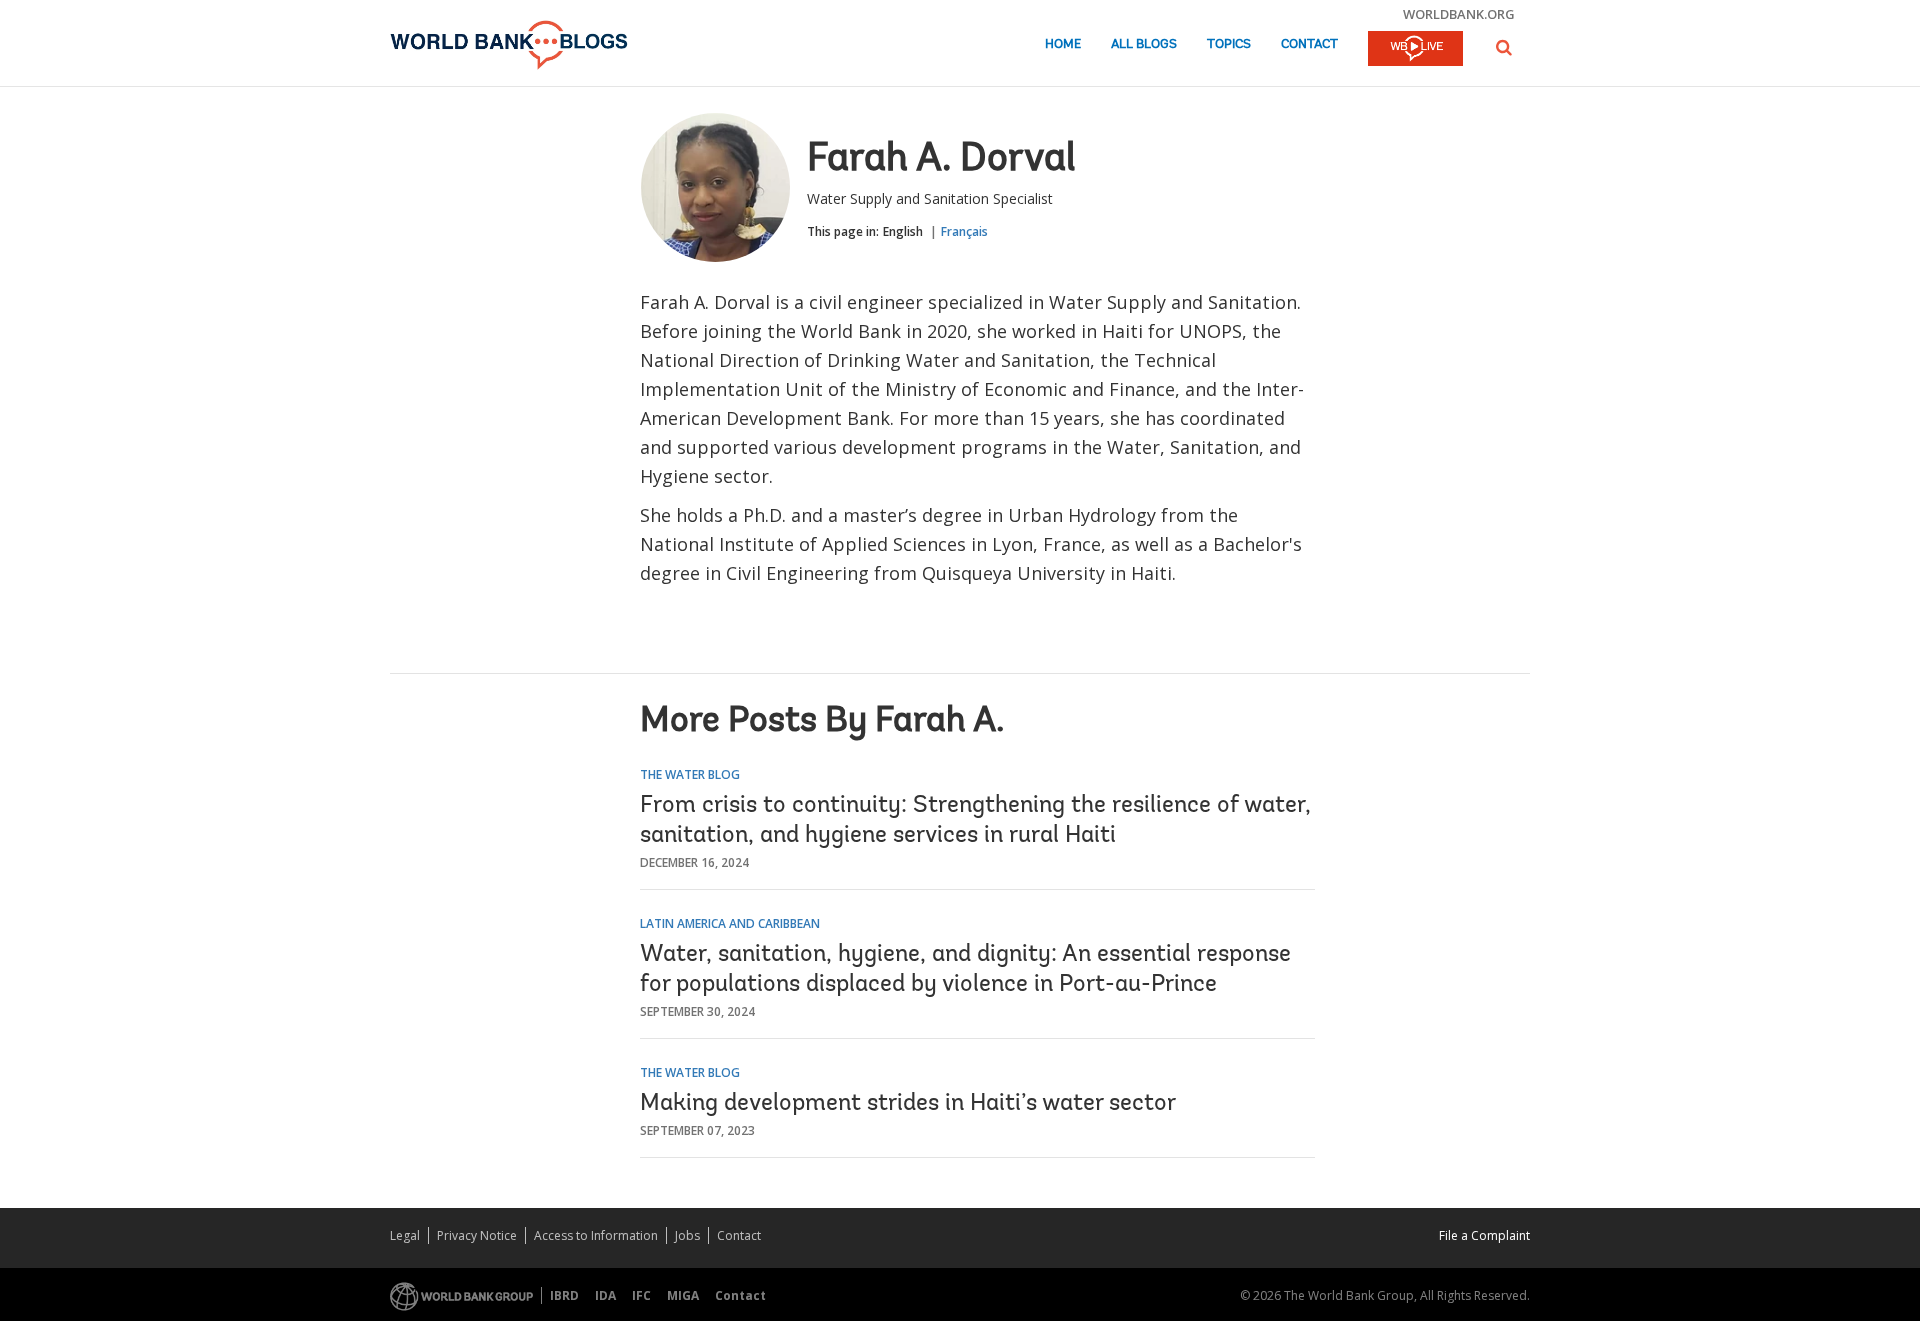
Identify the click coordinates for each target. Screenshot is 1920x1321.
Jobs (687, 1235)
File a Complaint (1484, 1235)
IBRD (564, 1295)
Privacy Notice (477, 1235)
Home (1063, 44)
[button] (1504, 47)
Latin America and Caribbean (730, 923)
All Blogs (1144, 44)
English (903, 231)
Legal (405, 1235)
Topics (1229, 44)
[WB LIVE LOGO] (1415, 50)
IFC (641, 1295)
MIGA (683, 1295)
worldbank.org (1459, 14)
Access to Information (596, 1235)
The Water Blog (690, 774)
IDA (605, 1295)
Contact (1309, 44)
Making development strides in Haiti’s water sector (908, 1104)
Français (964, 231)
